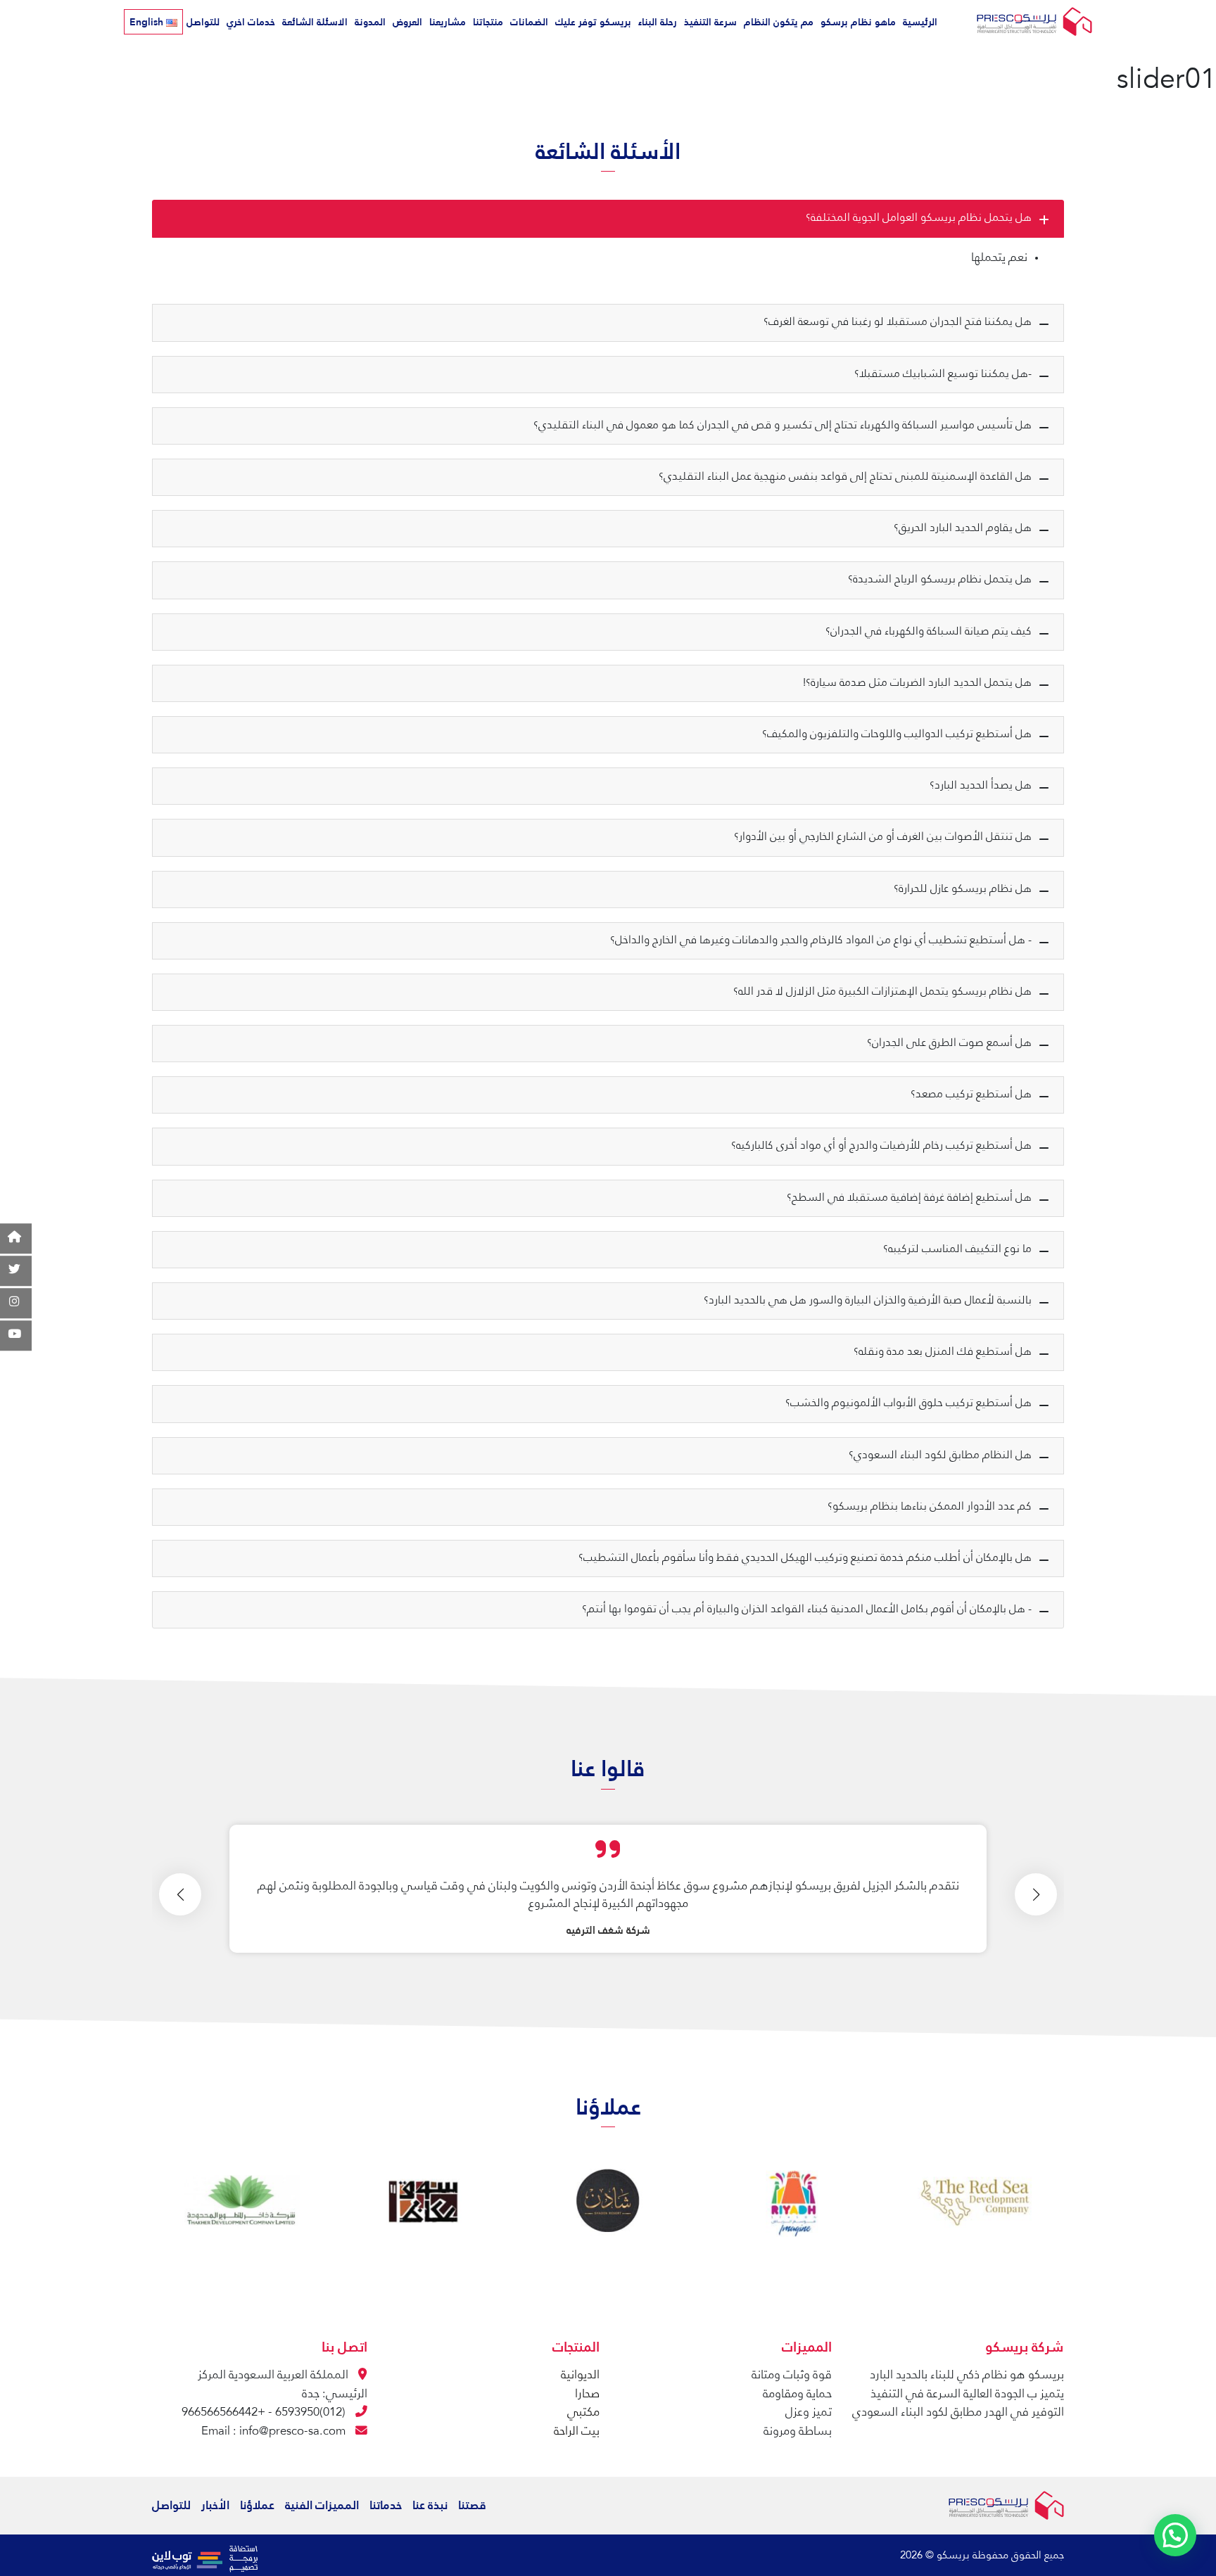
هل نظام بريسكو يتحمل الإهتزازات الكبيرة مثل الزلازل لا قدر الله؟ (882, 992)
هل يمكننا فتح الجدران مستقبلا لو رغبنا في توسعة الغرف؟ (898, 322)
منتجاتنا (488, 22)
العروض (407, 22)
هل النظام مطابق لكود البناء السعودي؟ (940, 1455)
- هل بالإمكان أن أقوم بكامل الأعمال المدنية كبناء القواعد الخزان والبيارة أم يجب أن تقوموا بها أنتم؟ (807, 1609)
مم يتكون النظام (779, 22)
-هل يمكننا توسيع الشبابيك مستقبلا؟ (943, 374)
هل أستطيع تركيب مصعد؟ (971, 1095)
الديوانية (580, 2375)
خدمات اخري (251, 22)
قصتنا (472, 2505)
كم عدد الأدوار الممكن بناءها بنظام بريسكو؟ (930, 1507)
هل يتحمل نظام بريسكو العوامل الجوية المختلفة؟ (919, 218)
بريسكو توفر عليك (593, 22)
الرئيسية (920, 22)
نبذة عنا (430, 2505)
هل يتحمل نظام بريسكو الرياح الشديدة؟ (940, 580)
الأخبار (215, 2505)
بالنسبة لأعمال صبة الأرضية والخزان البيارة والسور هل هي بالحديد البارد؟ (868, 1301)
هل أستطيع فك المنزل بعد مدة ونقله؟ (943, 1352)
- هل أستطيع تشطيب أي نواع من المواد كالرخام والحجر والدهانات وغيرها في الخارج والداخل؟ (821, 941)
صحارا (587, 2394)
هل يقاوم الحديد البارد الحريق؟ (963, 528)
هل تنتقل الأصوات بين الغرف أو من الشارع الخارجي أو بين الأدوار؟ (883, 837)
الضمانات (529, 22)
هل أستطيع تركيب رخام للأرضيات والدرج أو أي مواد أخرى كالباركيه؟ (881, 1146)
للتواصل (203, 22)
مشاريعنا (448, 22)
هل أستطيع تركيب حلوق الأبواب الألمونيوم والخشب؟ (908, 1403)
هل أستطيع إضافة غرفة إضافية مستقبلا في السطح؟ (909, 1198)
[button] (1036, 1894)
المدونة (370, 22)
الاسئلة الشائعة (315, 22)
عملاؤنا (257, 2505)
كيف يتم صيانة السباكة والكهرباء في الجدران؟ (929, 632)
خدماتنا (386, 2505)
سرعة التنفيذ (710, 22)
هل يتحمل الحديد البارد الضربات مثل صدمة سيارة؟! (917, 683)
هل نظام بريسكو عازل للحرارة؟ (963, 889)
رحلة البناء (658, 22)
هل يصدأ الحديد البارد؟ (981, 786)
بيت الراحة (577, 2431)
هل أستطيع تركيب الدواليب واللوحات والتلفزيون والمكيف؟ (897, 734)
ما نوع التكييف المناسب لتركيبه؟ (957, 1249)
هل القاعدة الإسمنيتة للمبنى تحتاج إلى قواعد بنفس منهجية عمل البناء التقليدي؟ (845, 477)
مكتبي (583, 2412)
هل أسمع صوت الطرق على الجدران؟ (949, 1043)
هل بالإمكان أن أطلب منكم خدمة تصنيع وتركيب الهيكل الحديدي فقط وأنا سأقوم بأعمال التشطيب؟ (805, 1558)
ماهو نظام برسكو (858, 22)
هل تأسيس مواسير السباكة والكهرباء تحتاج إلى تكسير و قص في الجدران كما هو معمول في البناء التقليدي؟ (783, 426)
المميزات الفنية (322, 2505)
